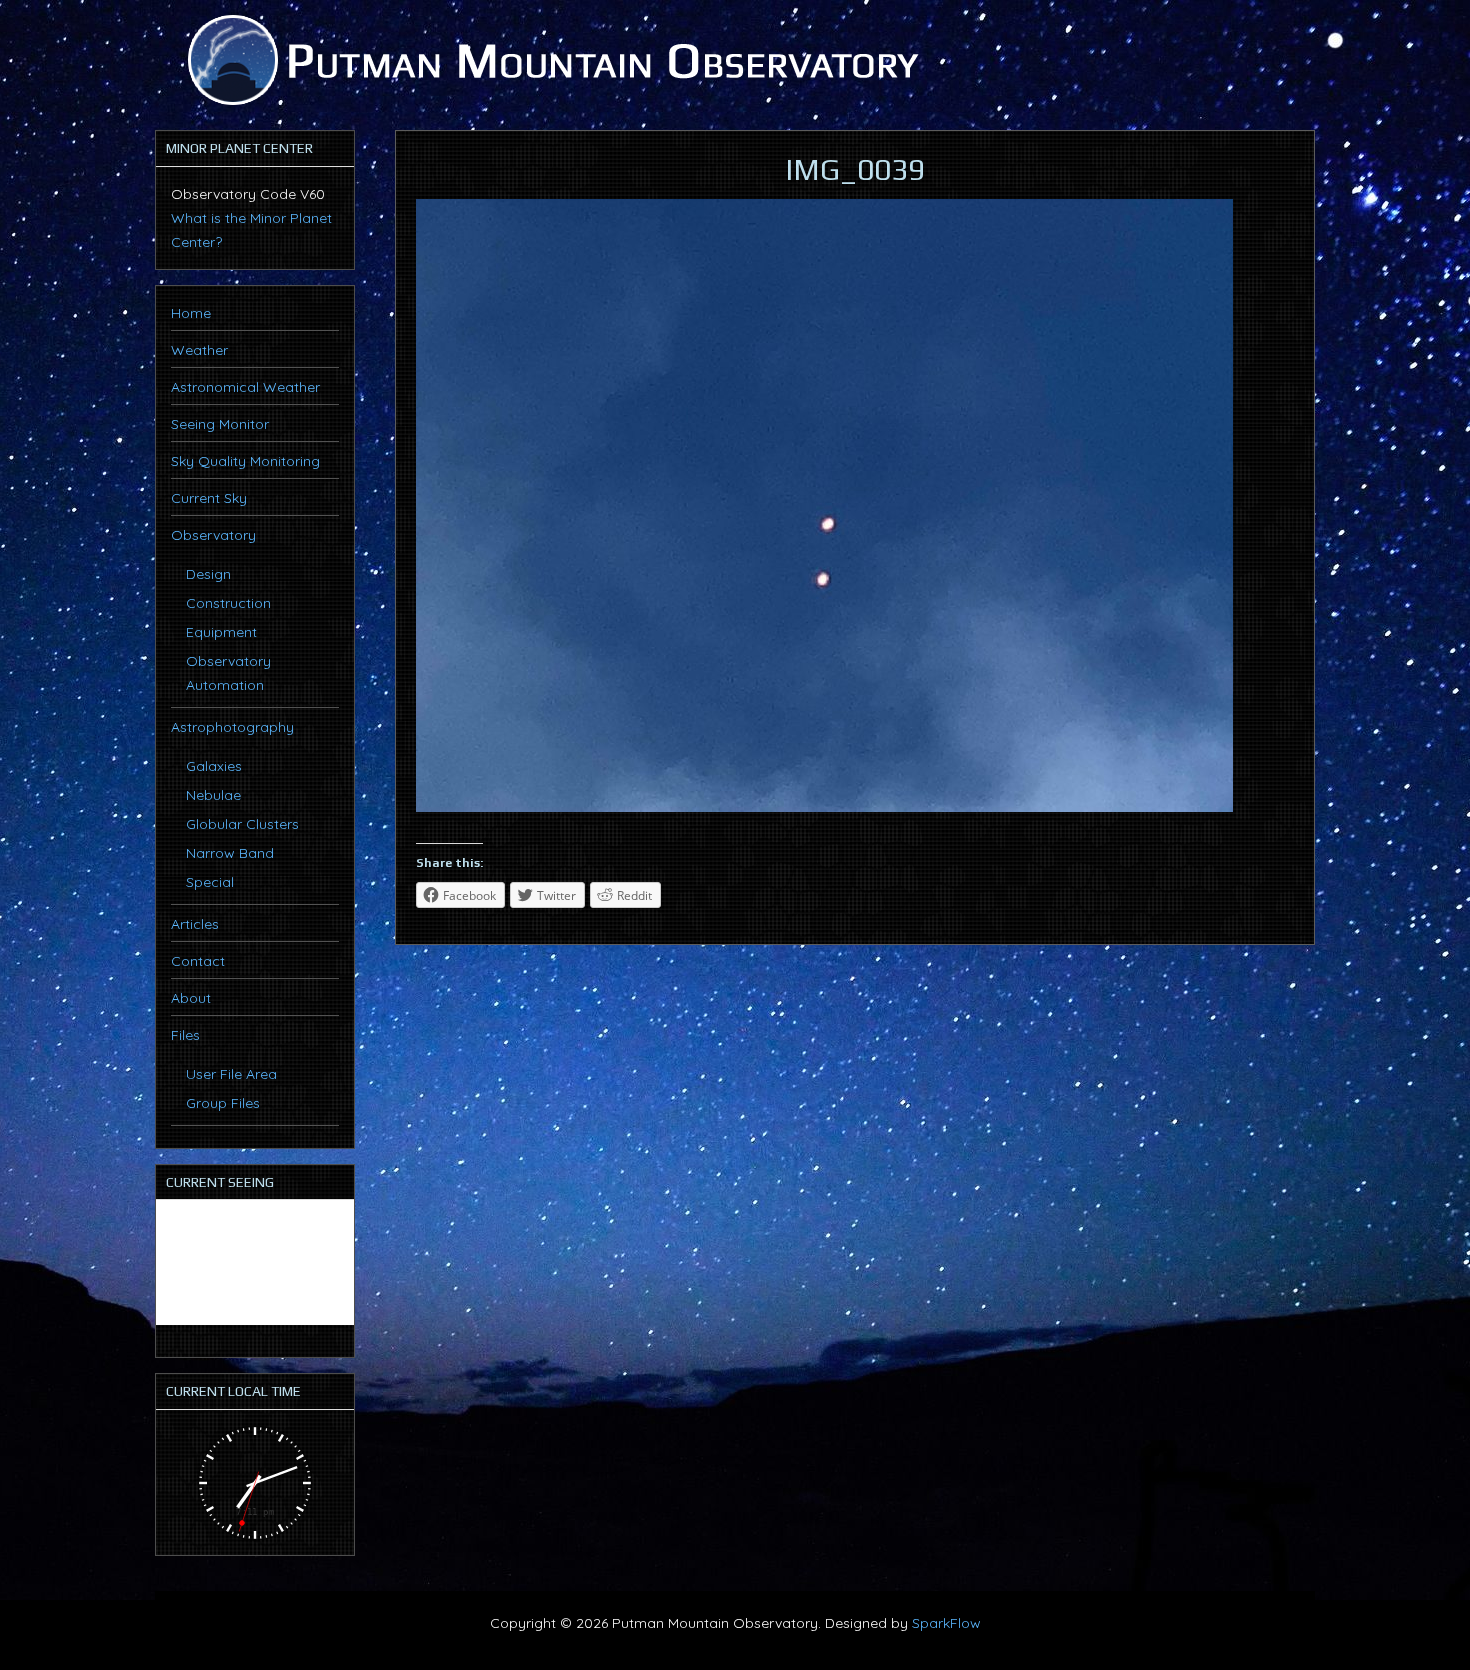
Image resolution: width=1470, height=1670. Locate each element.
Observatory (213, 535)
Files (185, 1035)
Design (208, 574)
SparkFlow (946, 1623)
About (191, 998)
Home (191, 313)
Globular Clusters (242, 824)
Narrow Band (230, 853)
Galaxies (214, 766)
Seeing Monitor (220, 424)
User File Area (231, 1074)
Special (210, 882)
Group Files (223, 1103)
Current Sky (209, 498)
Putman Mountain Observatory (550, 60)
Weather (199, 350)
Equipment (221, 632)
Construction (228, 603)
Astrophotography (232, 727)
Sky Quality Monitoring (245, 461)
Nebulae (213, 795)
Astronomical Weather (245, 387)
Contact (198, 961)
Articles (195, 924)
